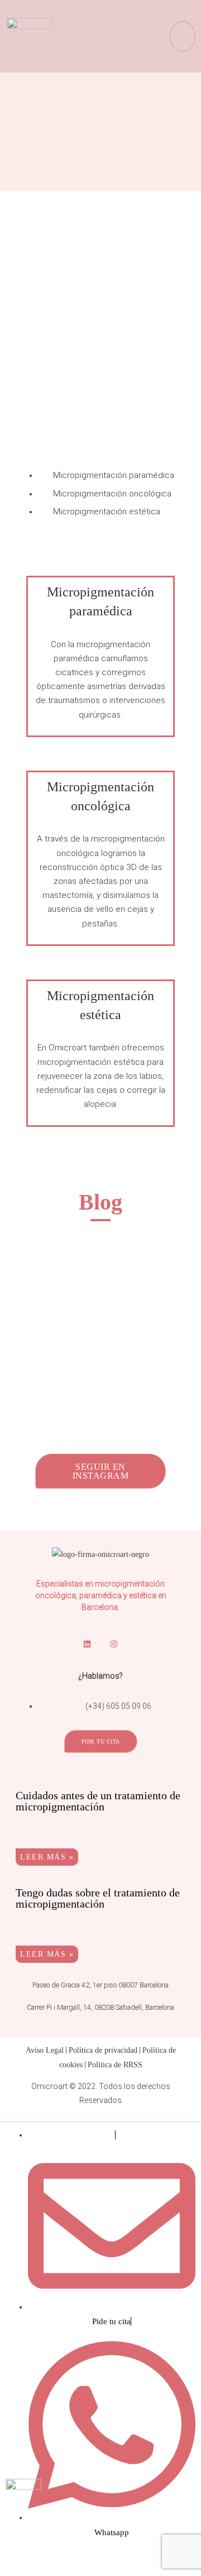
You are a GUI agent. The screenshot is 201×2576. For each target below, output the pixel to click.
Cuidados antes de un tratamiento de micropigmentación (98, 1801)
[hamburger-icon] (183, 36)
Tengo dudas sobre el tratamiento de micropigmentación (98, 1898)
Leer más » (47, 1857)
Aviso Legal (45, 2050)
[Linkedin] (87, 1645)
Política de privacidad (103, 2050)
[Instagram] (114, 1645)
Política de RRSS (115, 2065)
